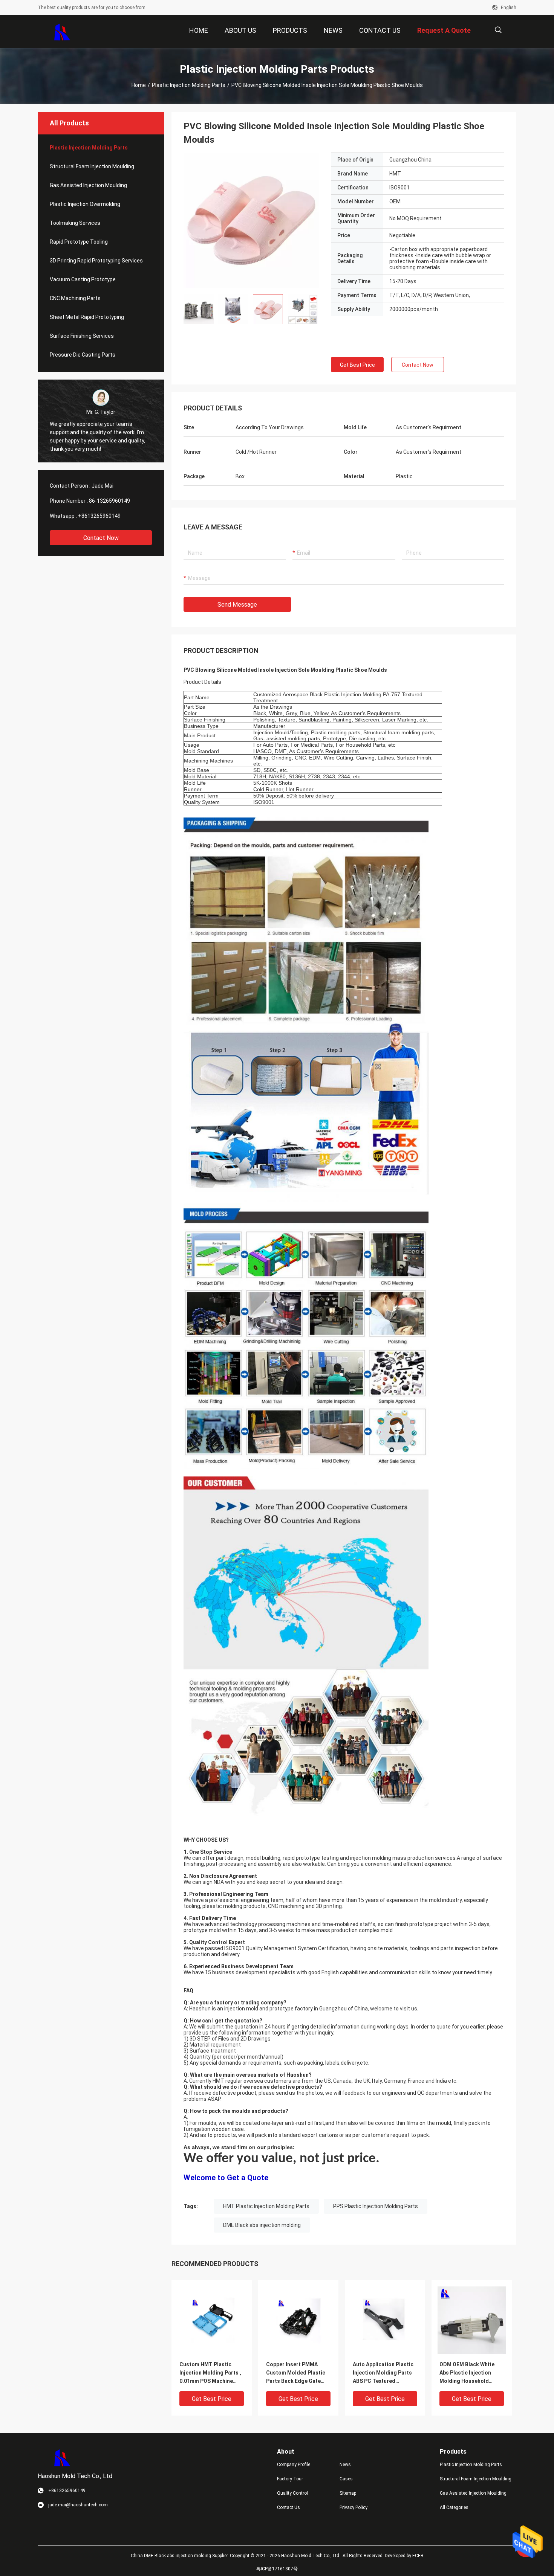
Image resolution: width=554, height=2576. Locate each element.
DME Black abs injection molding (262, 2225)
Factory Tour (290, 2479)
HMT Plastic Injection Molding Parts (266, 2206)
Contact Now (101, 538)
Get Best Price (357, 365)
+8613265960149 (99, 516)
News (345, 2465)
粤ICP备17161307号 (277, 2569)
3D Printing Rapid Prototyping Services (96, 261)
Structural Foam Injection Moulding (92, 166)
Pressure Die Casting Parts (83, 355)
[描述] (498, 30)
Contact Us (288, 2507)
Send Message (237, 605)
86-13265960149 (109, 501)
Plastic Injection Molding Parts (189, 85)
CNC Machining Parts (75, 298)
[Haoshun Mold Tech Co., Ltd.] (62, 32)
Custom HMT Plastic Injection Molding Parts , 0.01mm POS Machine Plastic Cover (210, 2373)
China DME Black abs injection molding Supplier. (180, 2556)
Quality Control (292, 2493)
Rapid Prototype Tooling (79, 242)
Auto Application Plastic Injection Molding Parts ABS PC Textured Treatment (383, 2373)
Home (139, 85)
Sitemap (348, 2493)
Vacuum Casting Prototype (83, 279)
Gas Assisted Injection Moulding (88, 185)
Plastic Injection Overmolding (85, 204)
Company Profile (294, 2465)
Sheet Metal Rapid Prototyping (87, 317)
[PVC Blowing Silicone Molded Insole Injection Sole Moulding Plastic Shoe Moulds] (251, 220)
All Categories (454, 2507)
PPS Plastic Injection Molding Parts (376, 2206)
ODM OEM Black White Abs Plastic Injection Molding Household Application (467, 2373)
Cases (346, 2479)
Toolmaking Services (75, 223)
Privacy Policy (354, 2507)
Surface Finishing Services (82, 336)
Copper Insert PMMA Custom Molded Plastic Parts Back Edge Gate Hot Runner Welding (296, 2373)
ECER (418, 2556)
